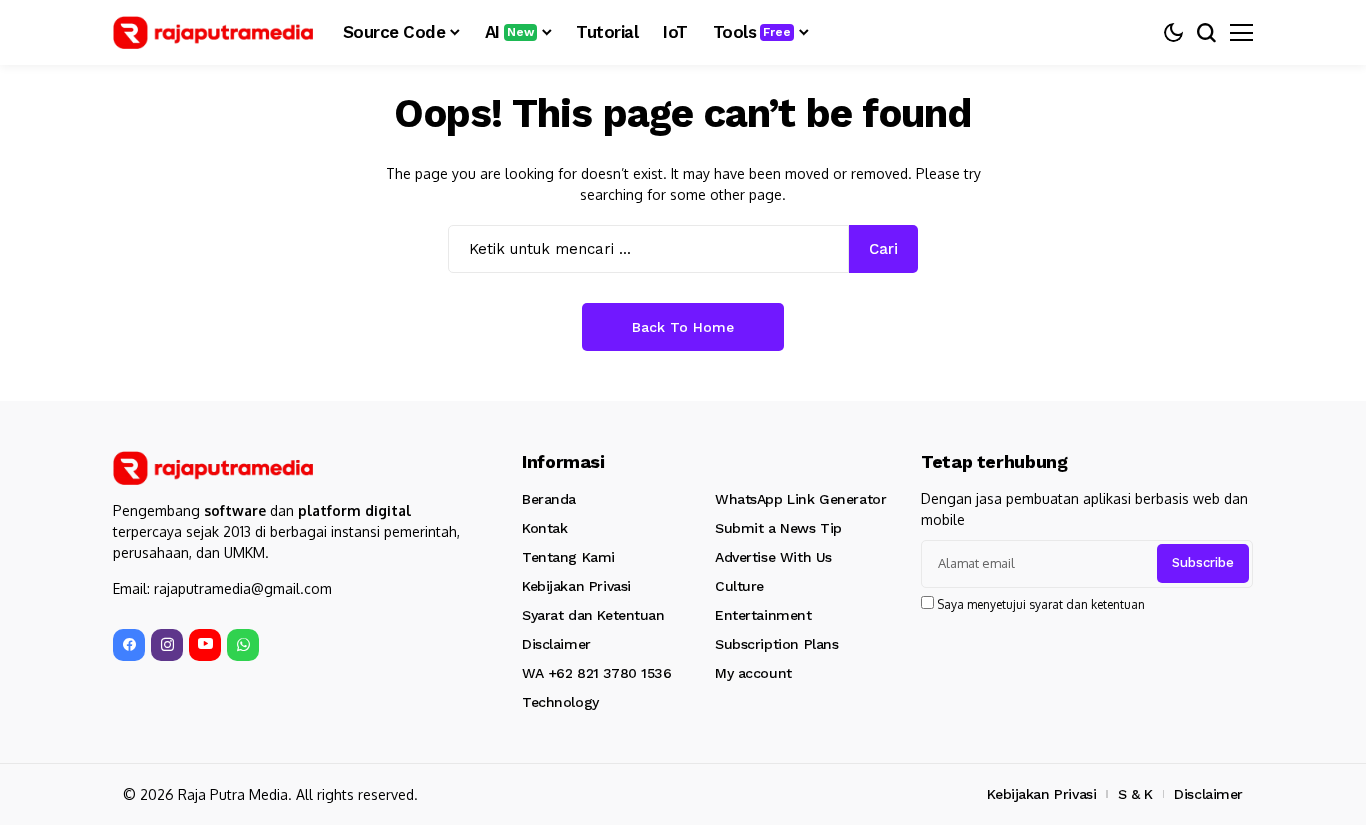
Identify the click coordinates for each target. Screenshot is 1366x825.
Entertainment (763, 615)
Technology (560, 702)
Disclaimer (556, 644)
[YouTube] (205, 645)
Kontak (544, 528)
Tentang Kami (568, 557)
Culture (739, 586)
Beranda (549, 499)
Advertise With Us (773, 557)
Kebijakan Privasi (576, 586)
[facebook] (129, 645)
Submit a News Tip (778, 528)
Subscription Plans (776, 644)
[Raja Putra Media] (213, 33)
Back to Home (683, 327)
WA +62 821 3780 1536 (597, 673)
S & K (1135, 794)
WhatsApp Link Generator (800, 499)
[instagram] (167, 645)
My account (753, 673)
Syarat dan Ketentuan (593, 615)
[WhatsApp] (243, 645)
